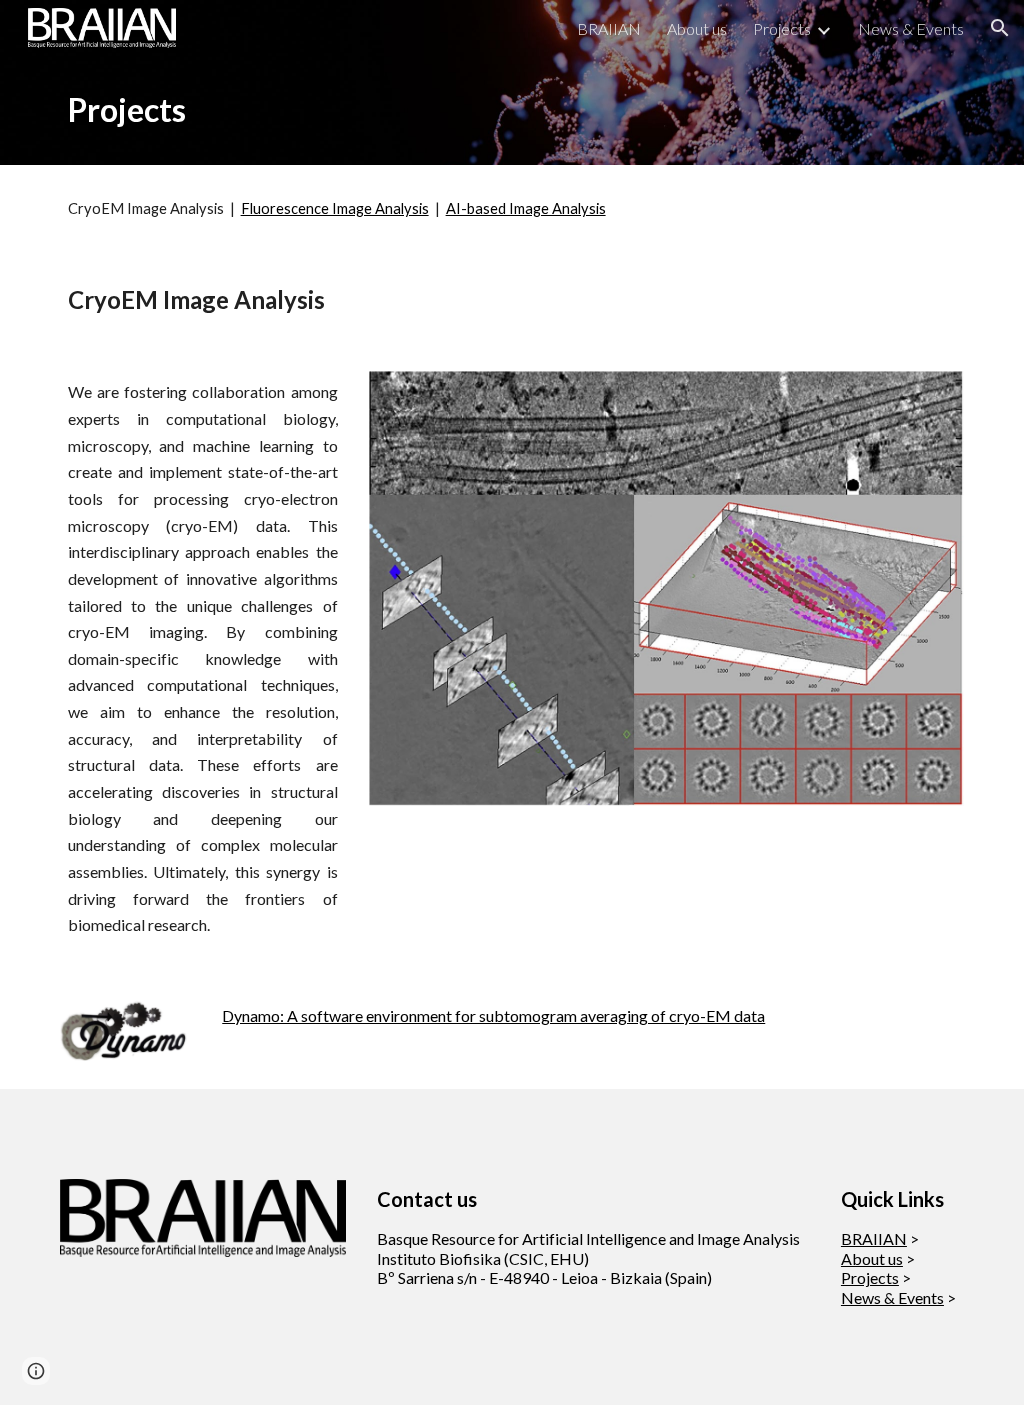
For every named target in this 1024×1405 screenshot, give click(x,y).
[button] (1000, 28)
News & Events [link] (911, 28)
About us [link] (697, 28)
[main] (396, 110)
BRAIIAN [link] (609, 28)
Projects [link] (782, 28)
